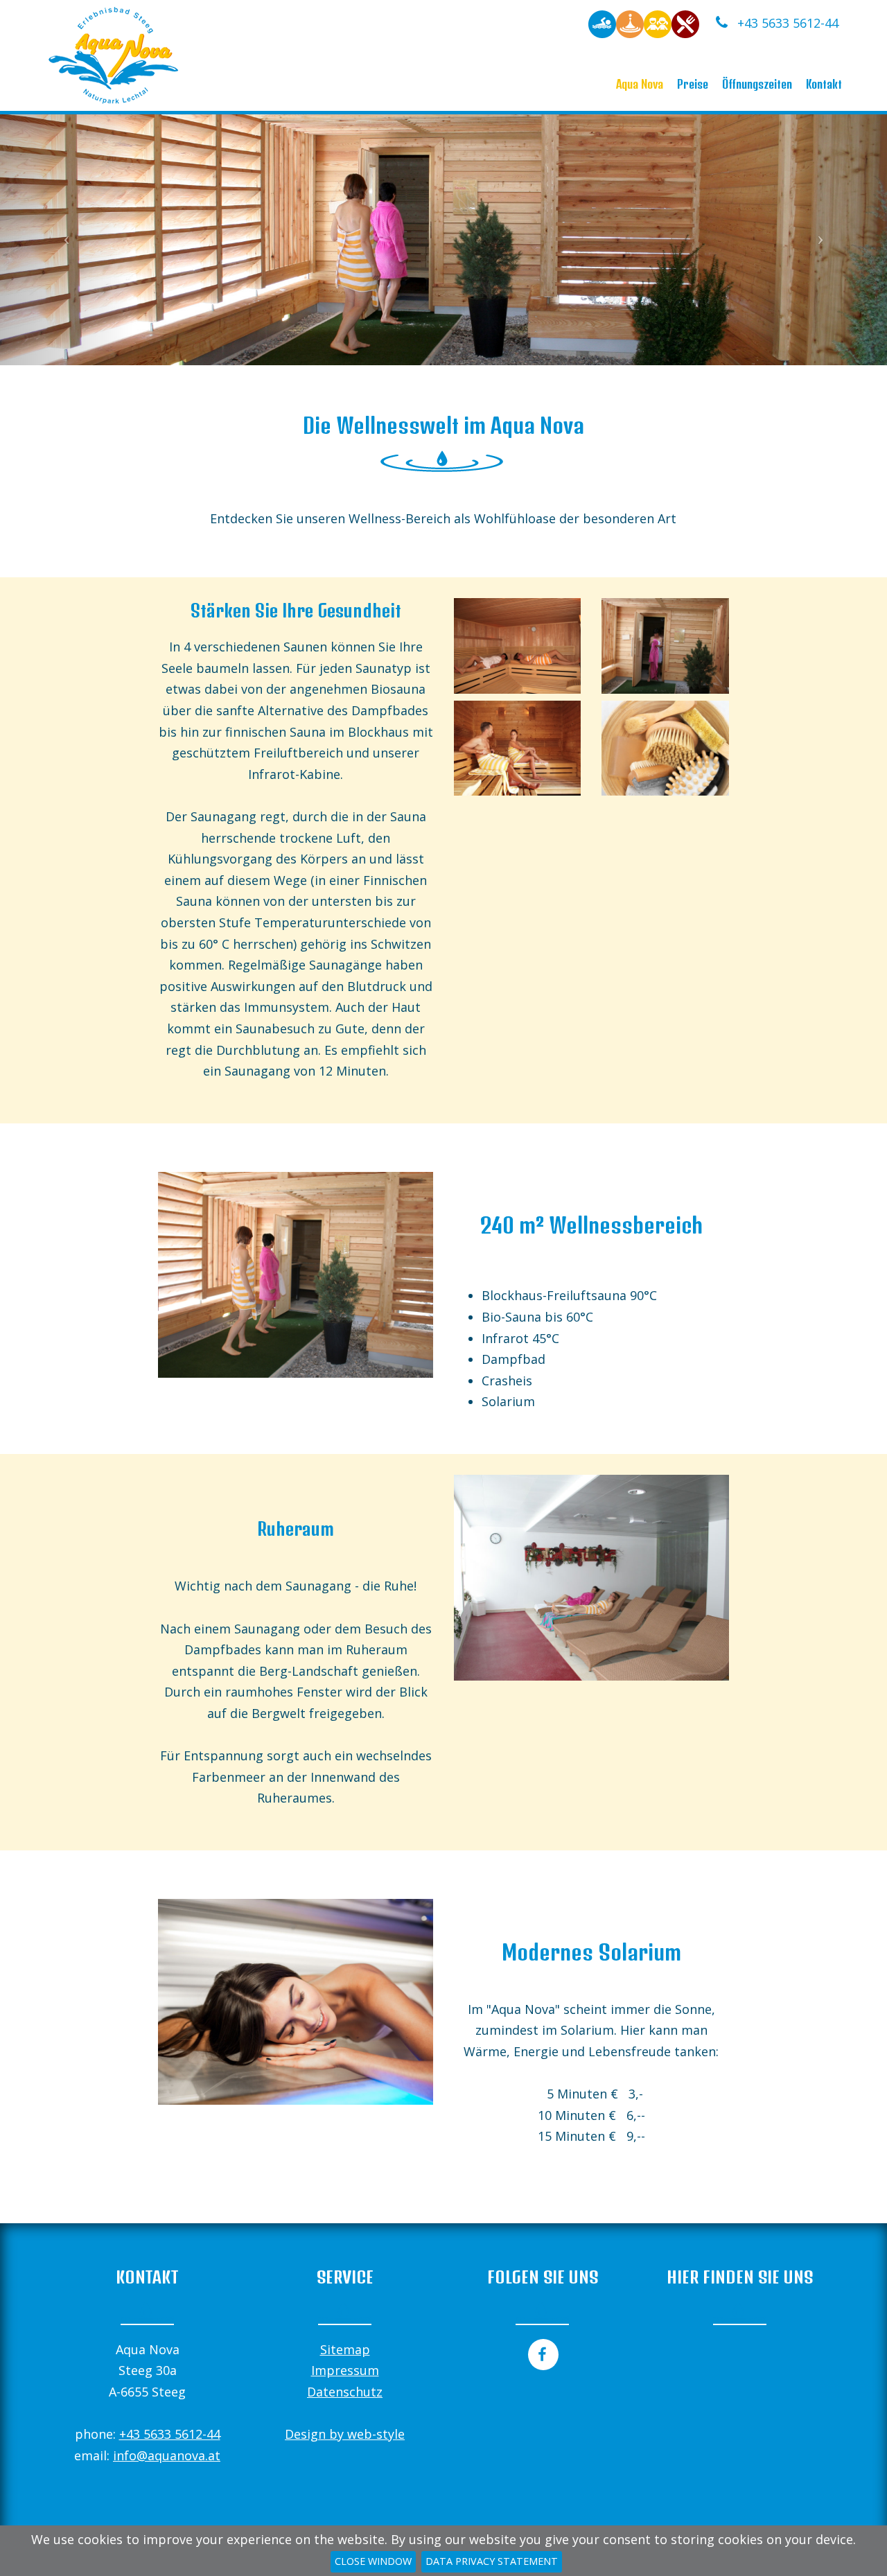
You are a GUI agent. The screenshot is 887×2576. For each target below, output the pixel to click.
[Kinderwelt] (658, 23)
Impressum (345, 2370)
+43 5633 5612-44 (786, 23)
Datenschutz (345, 2392)
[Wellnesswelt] (630, 23)
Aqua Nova (640, 84)
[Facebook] (542, 2355)
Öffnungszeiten (757, 84)
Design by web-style (345, 2434)
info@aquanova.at (167, 2455)
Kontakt (824, 84)
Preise (693, 84)
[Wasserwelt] (602, 23)
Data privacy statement (492, 2561)
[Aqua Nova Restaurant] (685, 23)
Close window (373, 2561)
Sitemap (345, 2349)
